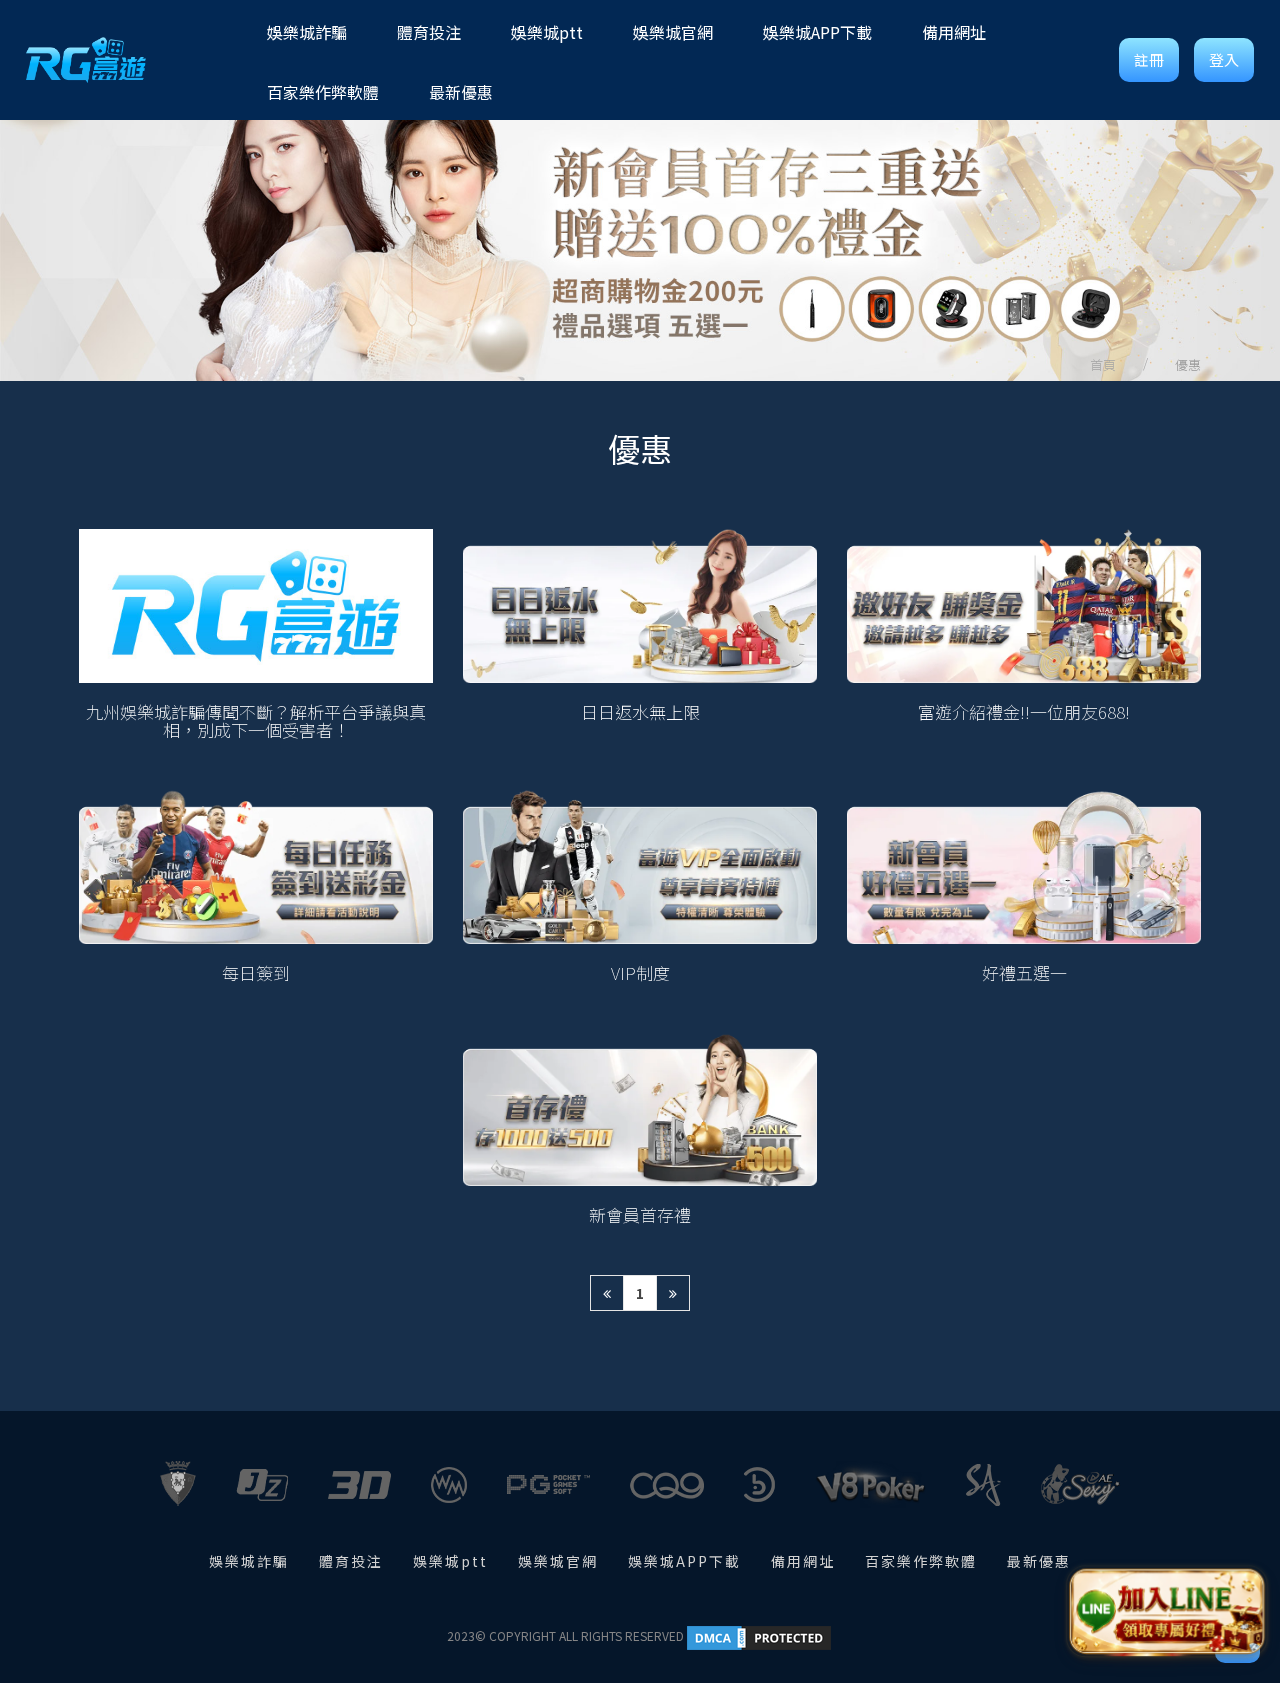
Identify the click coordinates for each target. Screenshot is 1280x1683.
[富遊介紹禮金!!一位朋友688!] (1024, 634)
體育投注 (351, 1561)
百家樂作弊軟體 (921, 1561)
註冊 (1149, 59)
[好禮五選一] (1024, 886)
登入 (1224, 59)
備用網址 (803, 1561)
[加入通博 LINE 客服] (1167, 1610)
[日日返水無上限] (640, 634)
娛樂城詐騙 (249, 1561)
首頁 (1103, 364)
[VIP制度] (640, 886)
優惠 (1188, 364)
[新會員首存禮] (640, 1128)
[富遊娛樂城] (86, 60)
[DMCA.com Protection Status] (759, 1635)
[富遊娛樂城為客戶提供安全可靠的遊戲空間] (640, 231)
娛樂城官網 (558, 1561)
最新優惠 (1039, 1561)
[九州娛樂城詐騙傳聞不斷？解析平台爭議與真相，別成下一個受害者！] (256, 634)
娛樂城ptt (450, 1561)
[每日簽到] (256, 886)
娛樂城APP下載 (684, 1561)
